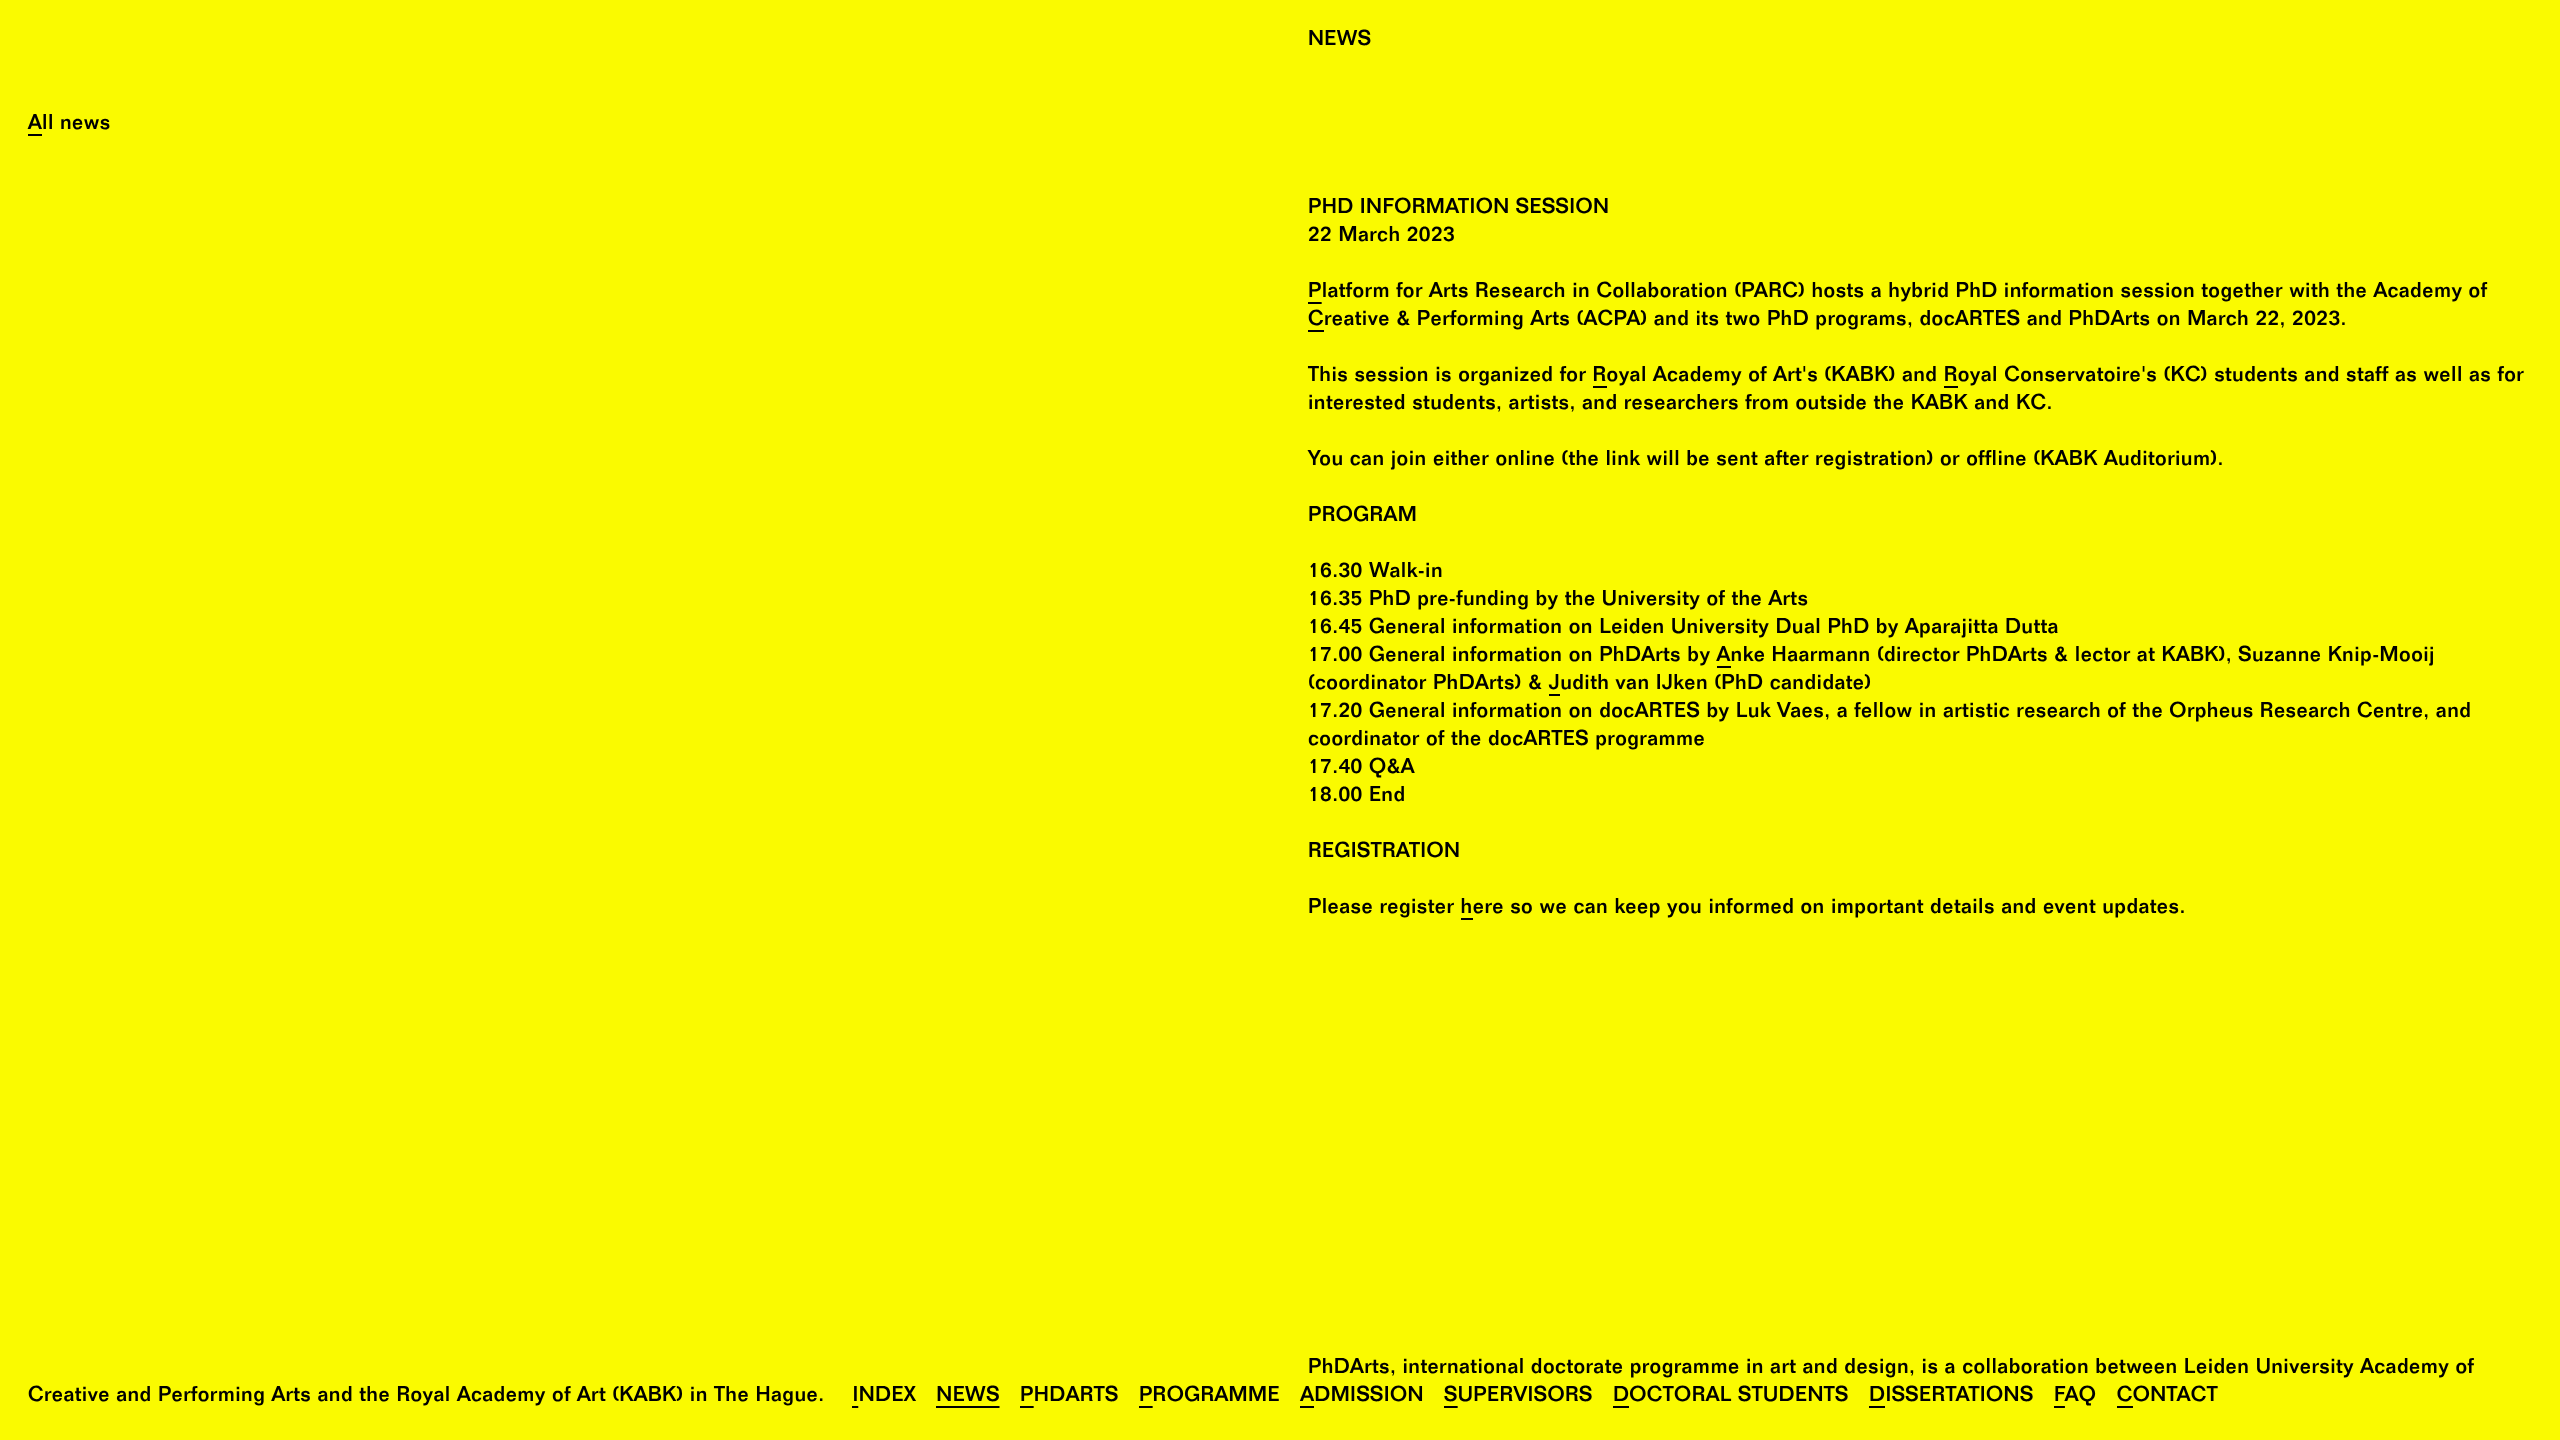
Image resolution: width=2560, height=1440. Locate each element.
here (1482, 909)
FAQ (2075, 1397)
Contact (2167, 1397)
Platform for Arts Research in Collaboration (1518, 293)
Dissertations (1951, 1397)
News (968, 1397)
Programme (1209, 1397)
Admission (1362, 1397)
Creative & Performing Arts (1439, 321)
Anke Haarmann (1794, 657)
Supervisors (1518, 1397)
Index (884, 1397)
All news (69, 125)
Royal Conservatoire (2042, 377)
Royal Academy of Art (1698, 377)
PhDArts (1069, 1397)
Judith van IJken (1628, 685)
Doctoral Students (1731, 1397)
